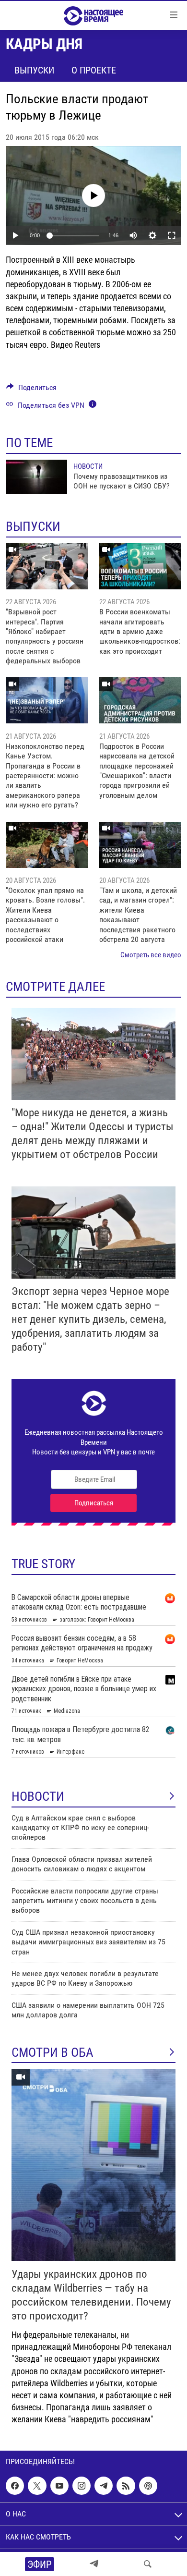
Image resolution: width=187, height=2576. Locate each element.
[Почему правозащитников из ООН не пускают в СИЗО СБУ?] (36, 477)
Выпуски (34, 70)
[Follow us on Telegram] (104, 2486)
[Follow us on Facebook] (15, 2486)
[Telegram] (94, 2564)
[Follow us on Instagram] (82, 2486)
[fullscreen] (172, 235)
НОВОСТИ (38, 1796)
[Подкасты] (148, 2486)
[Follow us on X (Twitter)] (37, 2486)
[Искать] (148, 2564)
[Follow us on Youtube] (59, 2486)
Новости (88, 466)
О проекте (94, 70)
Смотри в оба (53, 2052)
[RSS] (126, 2486)
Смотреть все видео (151, 955)
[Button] (31, 390)
